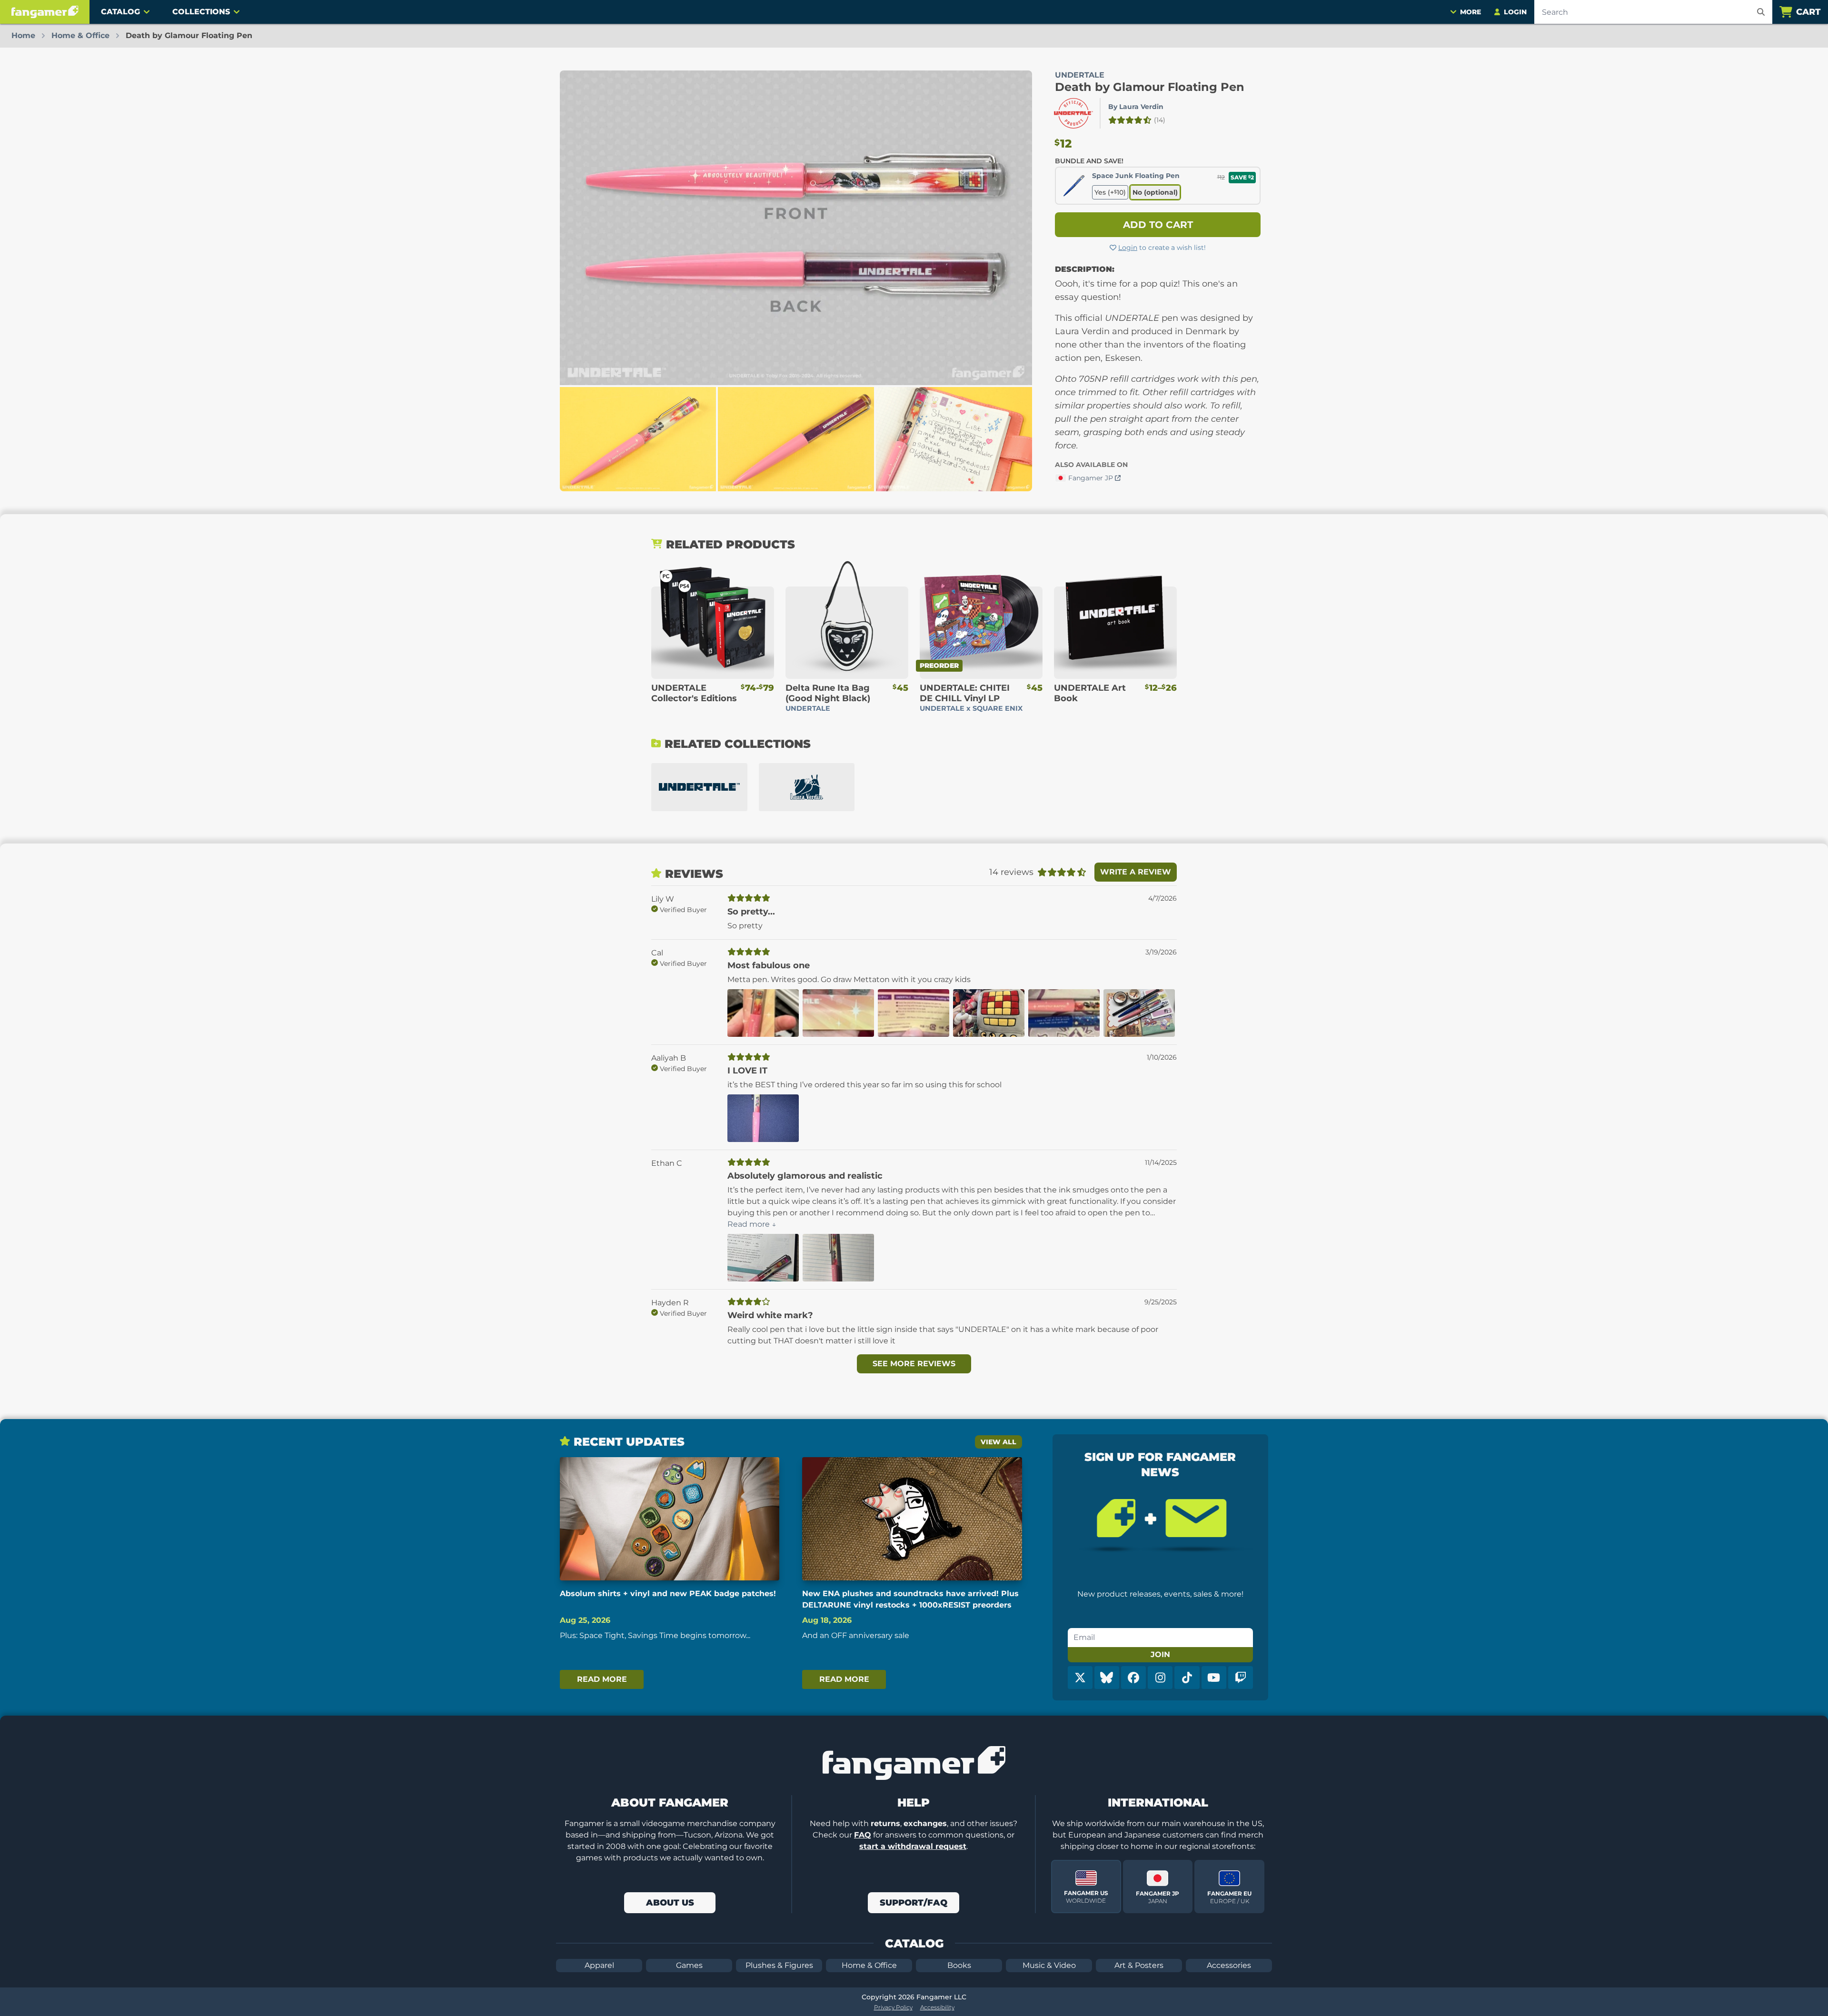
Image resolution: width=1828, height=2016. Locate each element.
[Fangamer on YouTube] (1214, 1678)
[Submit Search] (1761, 12)
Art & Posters (1139, 1965)
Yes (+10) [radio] (1110, 192)
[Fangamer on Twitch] (1241, 1678)
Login (1128, 248)
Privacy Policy (893, 2007)
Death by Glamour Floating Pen (1150, 87)
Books (959, 1965)
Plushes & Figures (779, 1965)
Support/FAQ (914, 1903)
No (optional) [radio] (1155, 192)
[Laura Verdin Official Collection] (807, 787)
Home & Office (869, 1965)
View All (998, 1442)
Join (1160, 1654)
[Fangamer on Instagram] (1160, 1678)
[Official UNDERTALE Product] (1073, 113)
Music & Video (1049, 1965)
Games (689, 1965)
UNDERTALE (1080, 75)
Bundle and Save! (1089, 161)
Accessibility (937, 2007)
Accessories (1229, 1965)
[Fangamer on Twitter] (1080, 1678)
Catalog (120, 12)
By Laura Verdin (1136, 107)
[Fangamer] (45, 12)
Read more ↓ (752, 1224)
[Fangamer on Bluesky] (1107, 1678)
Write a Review (1136, 872)
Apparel (599, 1965)
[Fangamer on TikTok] (1187, 1678)
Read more (602, 1679)
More (1470, 12)
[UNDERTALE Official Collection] (699, 787)
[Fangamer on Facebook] (1133, 1678)
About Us (670, 1903)
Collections (201, 12)
